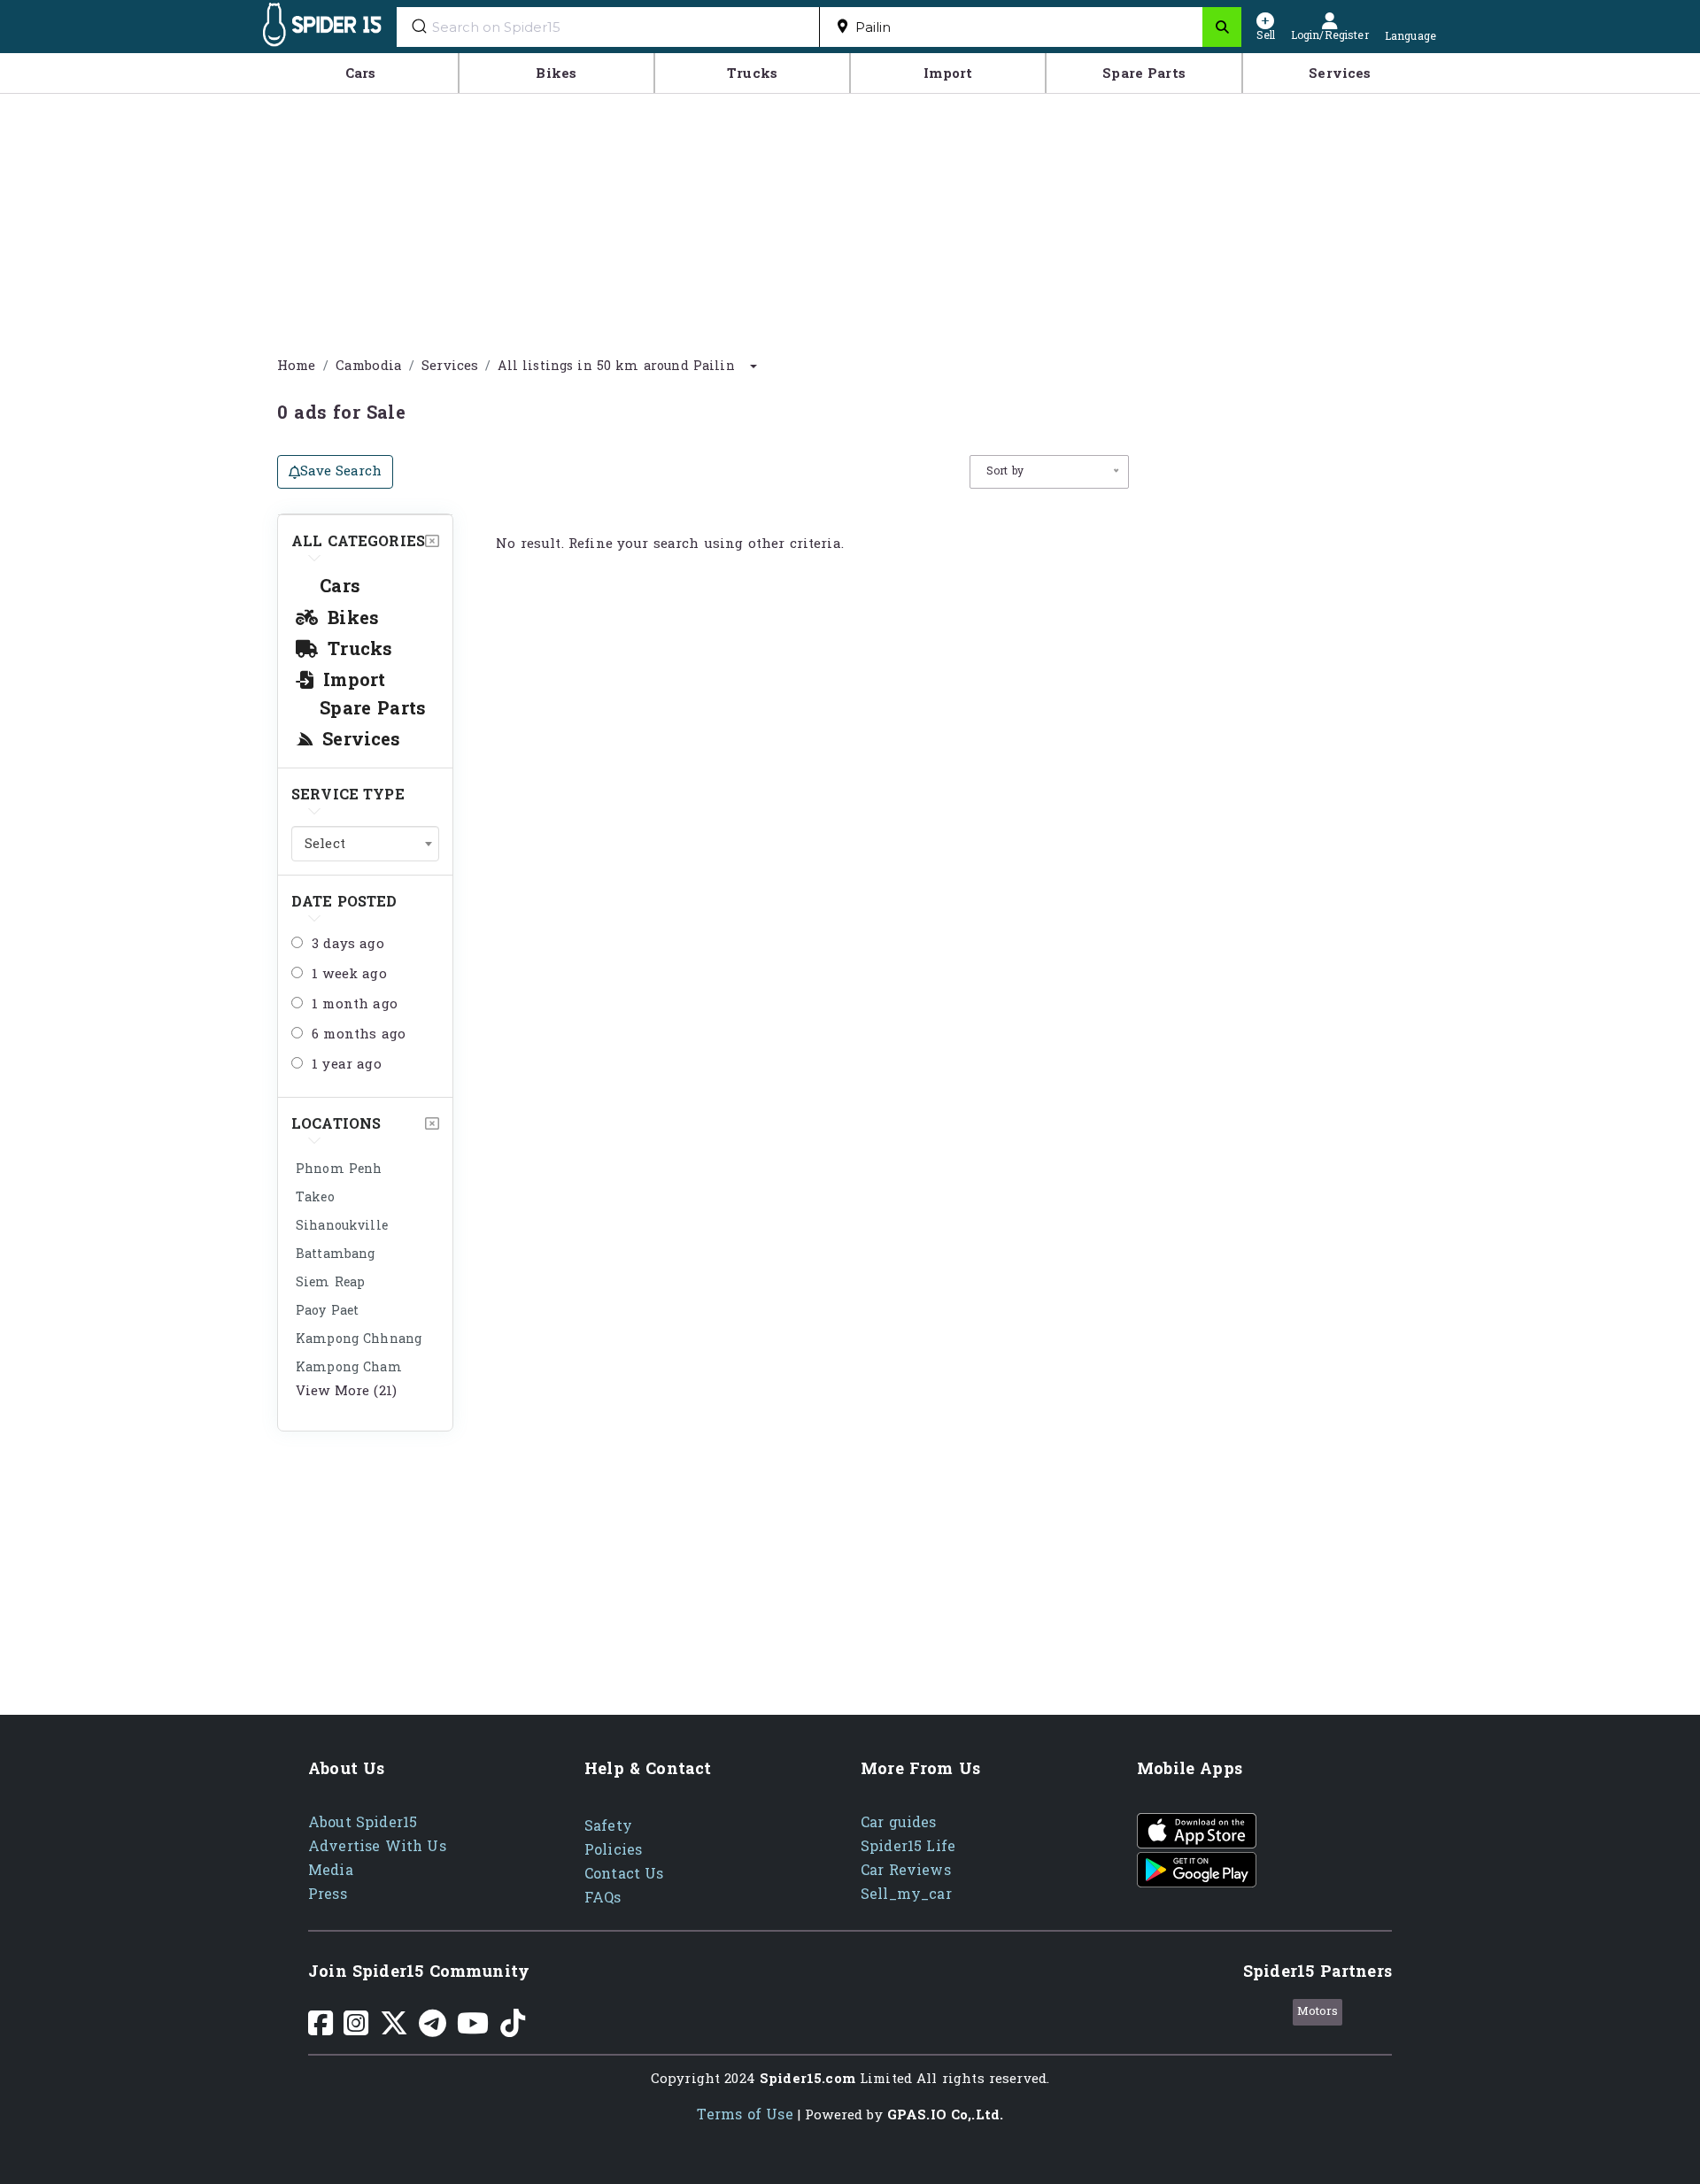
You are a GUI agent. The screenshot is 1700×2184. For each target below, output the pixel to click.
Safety (608, 1826)
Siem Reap (330, 1282)
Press (328, 1894)
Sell (1266, 34)
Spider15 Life (908, 1846)
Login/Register (1330, 34)
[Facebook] (321, 2030)
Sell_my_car (906, 1894)
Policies (613, 1850)
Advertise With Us (377, 1846)
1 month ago (355, 1005)
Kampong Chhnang (359, 1339)
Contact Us (624, 1874)
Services (450, 366)
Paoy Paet (327, 1311)
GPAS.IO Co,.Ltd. (945, 2115)
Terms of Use (745, 2115)
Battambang (336, 1254)
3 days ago (348, 945)
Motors (1318, 2011)
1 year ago (347, 1065)
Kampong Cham (349, 1367)
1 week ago (349, 975)
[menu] (850, 73)
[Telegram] (433, 2030)
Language (1410, 35)
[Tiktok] (513, 2030)
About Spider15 (363, 1822)
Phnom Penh (339, 1169)
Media (331, 1870)
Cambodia (369, 366)
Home (297, 366)
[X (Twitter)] (394, 2030)
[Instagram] (356, 2030)
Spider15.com (807, 2079)
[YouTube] (473, 2030)
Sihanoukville (342, 1226)
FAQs (603, 1898)
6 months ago (359, 1035)
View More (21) (346, 1391)
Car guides (899, 1822)
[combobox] (1012, 27)
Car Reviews (906, 1870)
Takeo (315, 1197)
